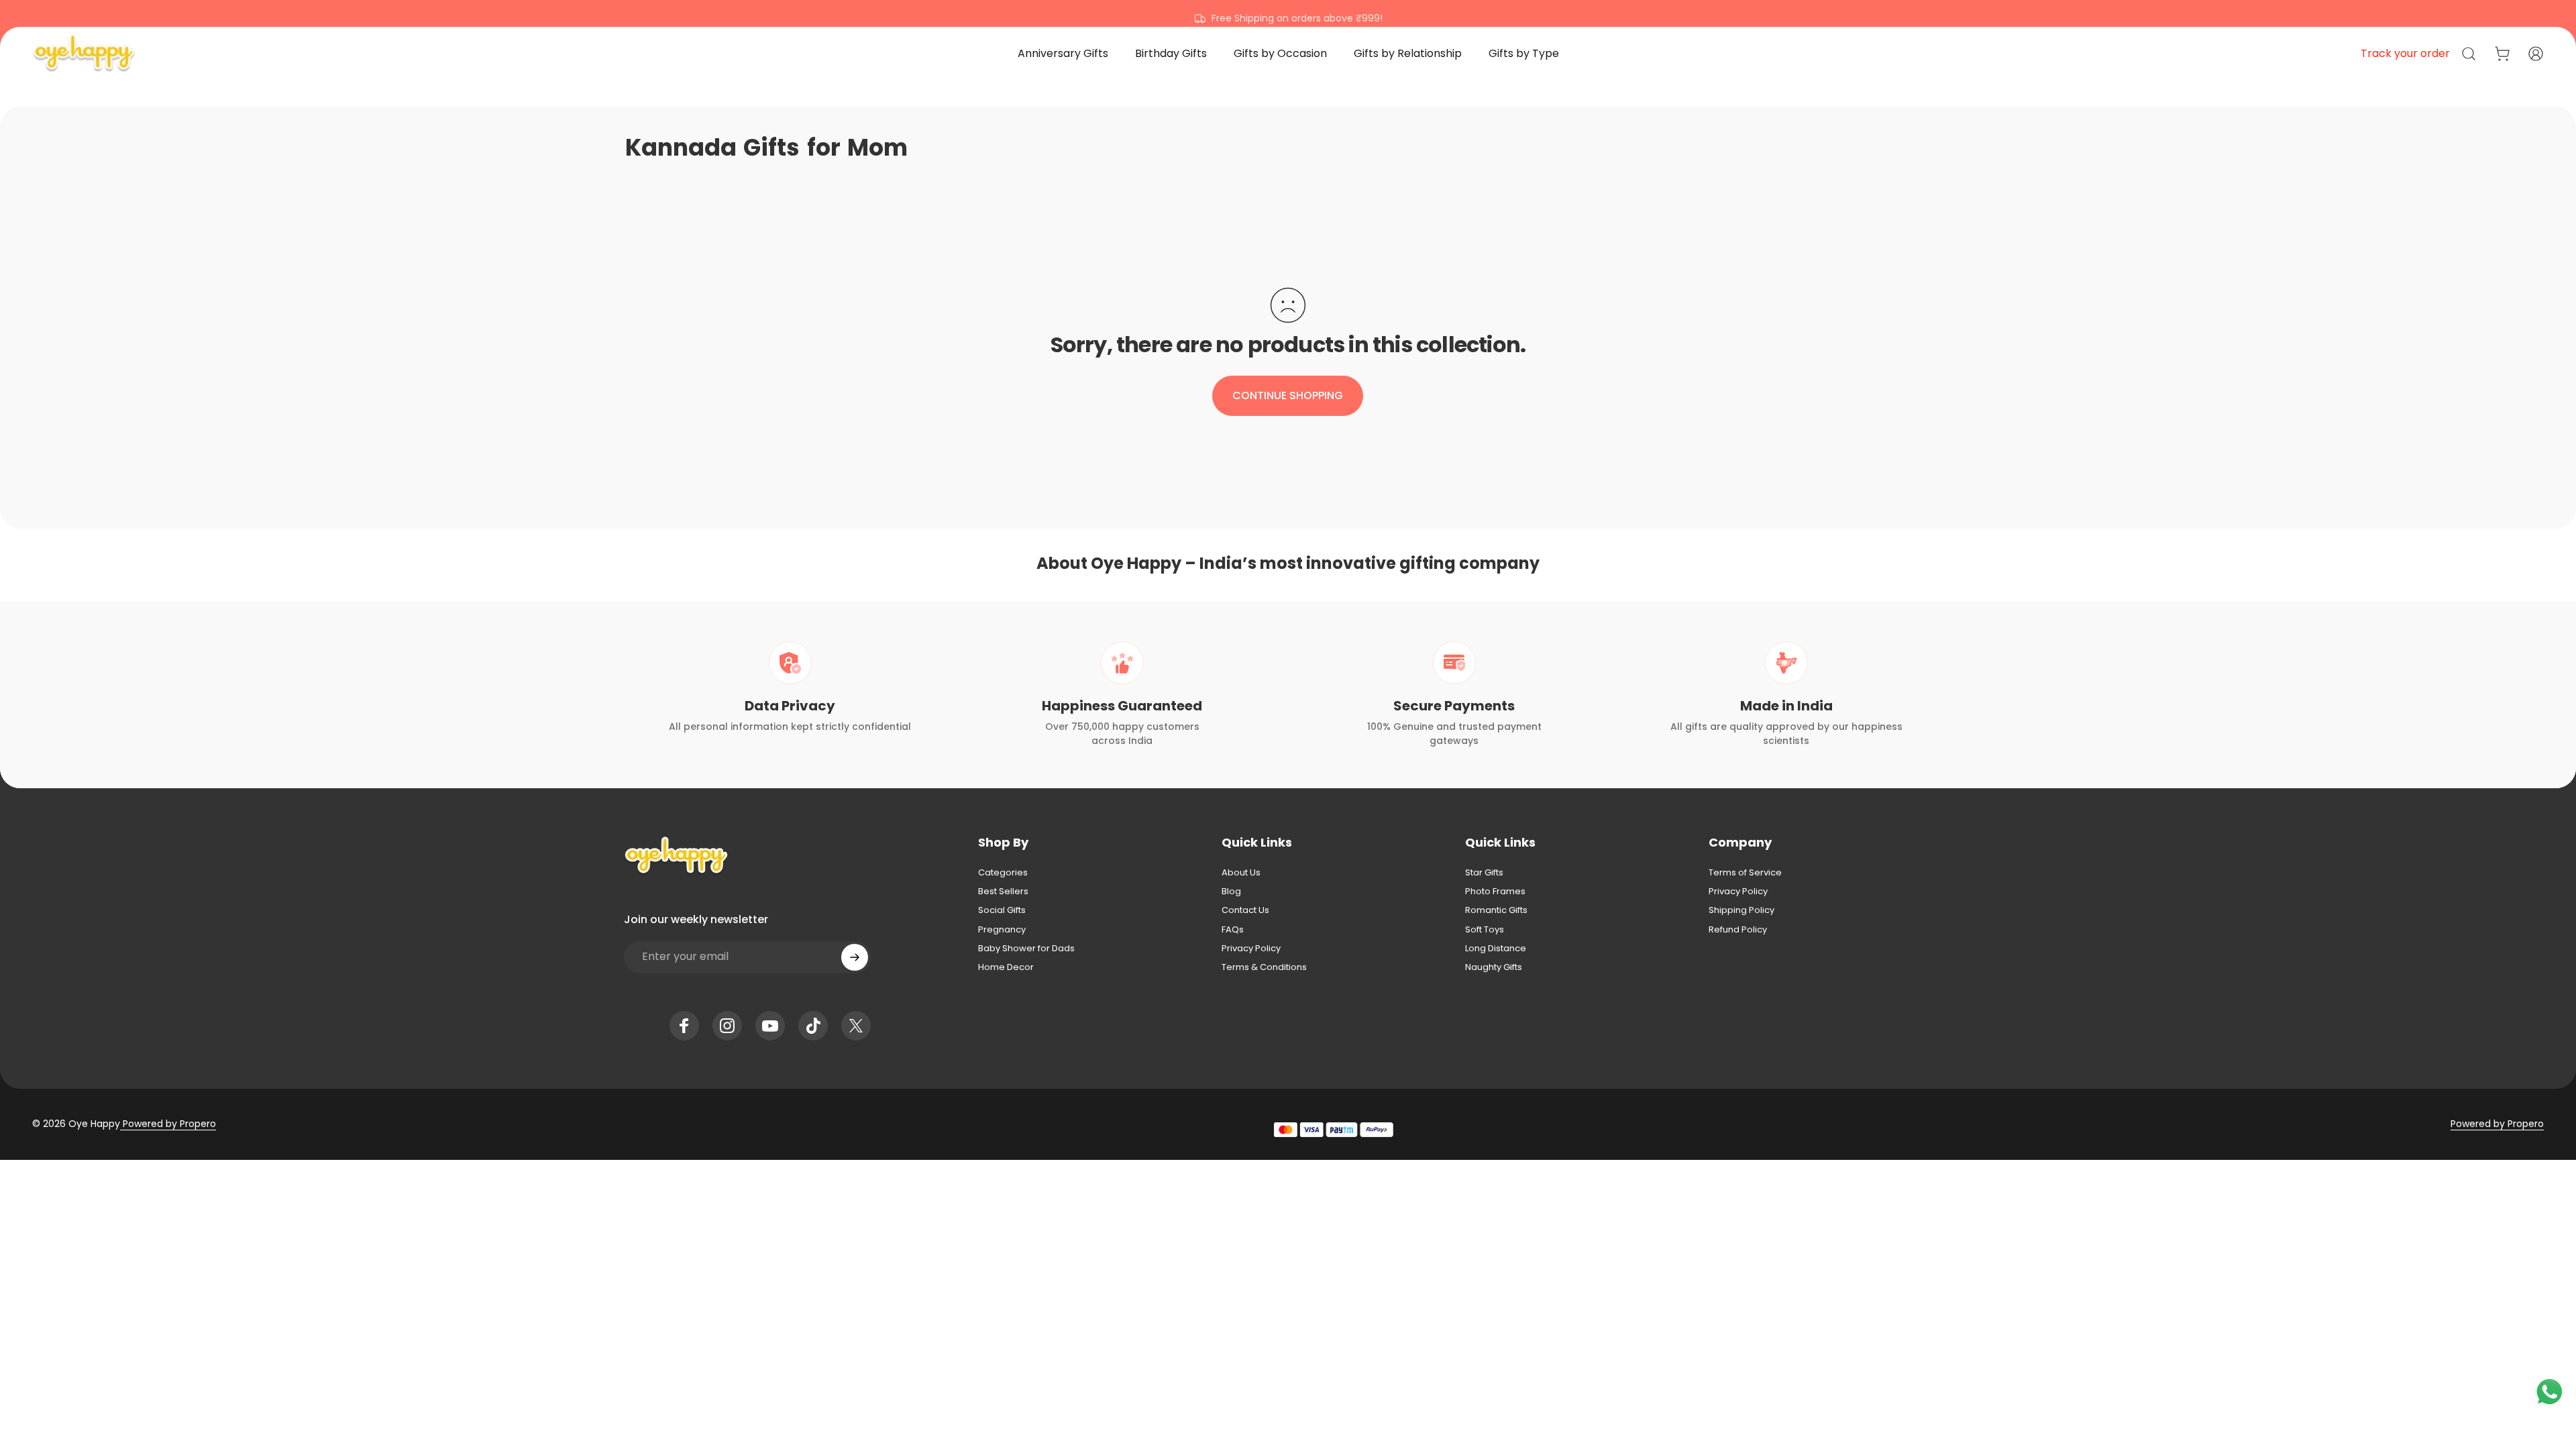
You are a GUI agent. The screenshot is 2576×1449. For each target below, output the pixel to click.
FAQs (1233, 930)
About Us (1241, 873)
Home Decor (1006, 967)
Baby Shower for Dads (1026, 949)
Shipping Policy (1741, 910)
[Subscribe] (855, 957)
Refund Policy (1738, 930)
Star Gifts (1484, 873)
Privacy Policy (1251, 949)
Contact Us (1245, 910)
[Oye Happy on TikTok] (813, 1026)
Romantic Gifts (1496, 910)
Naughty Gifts (1494, 967)
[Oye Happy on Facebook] (684, 1026)
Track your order (2405, 53)
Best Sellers (1003, 892)
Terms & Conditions (1264, 967)
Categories (1003, 873)
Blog (1231, 892)
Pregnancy (1002, 930)
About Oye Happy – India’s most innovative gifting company (1288, 563)
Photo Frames (1495, 892)
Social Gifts (1002, 910)
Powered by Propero (168, 1124)
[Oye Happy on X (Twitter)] (856, 1026)
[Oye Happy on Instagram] (727, 1026)
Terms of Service (1745, 873)
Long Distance (1496, 949)
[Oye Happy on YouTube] (770, 1026)
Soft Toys (1485, 930)
